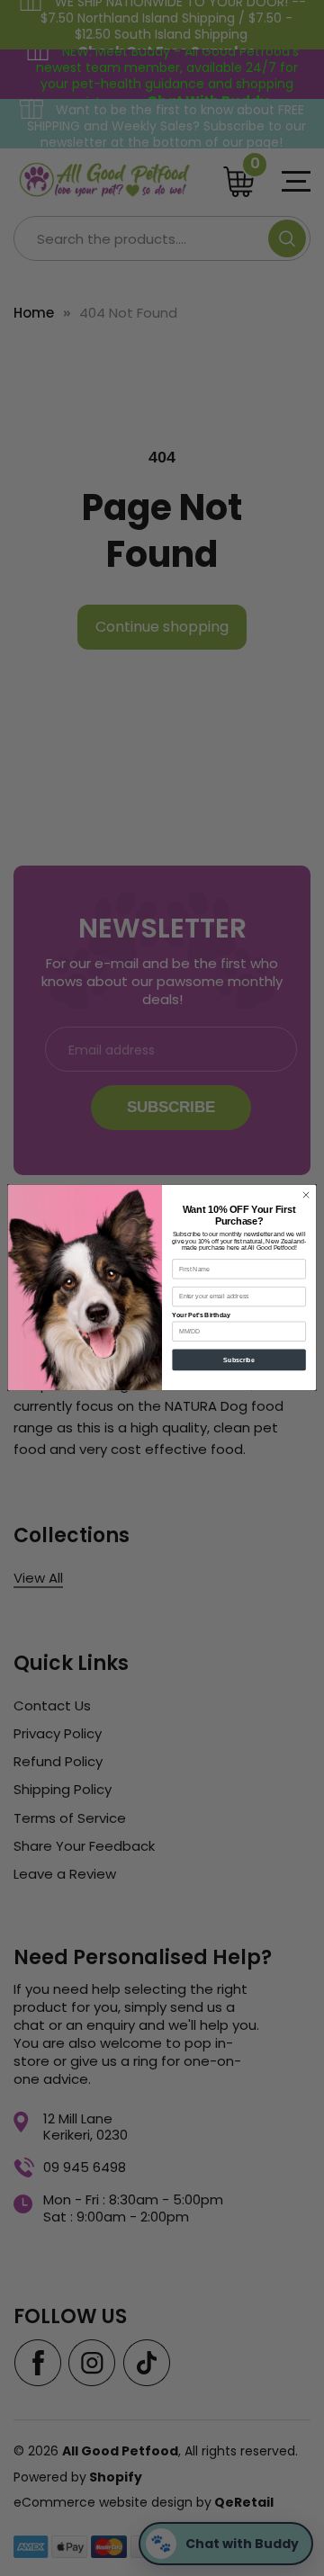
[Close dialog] (306, 1195)
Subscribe (238, 1360)
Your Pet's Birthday (201, 1316)
